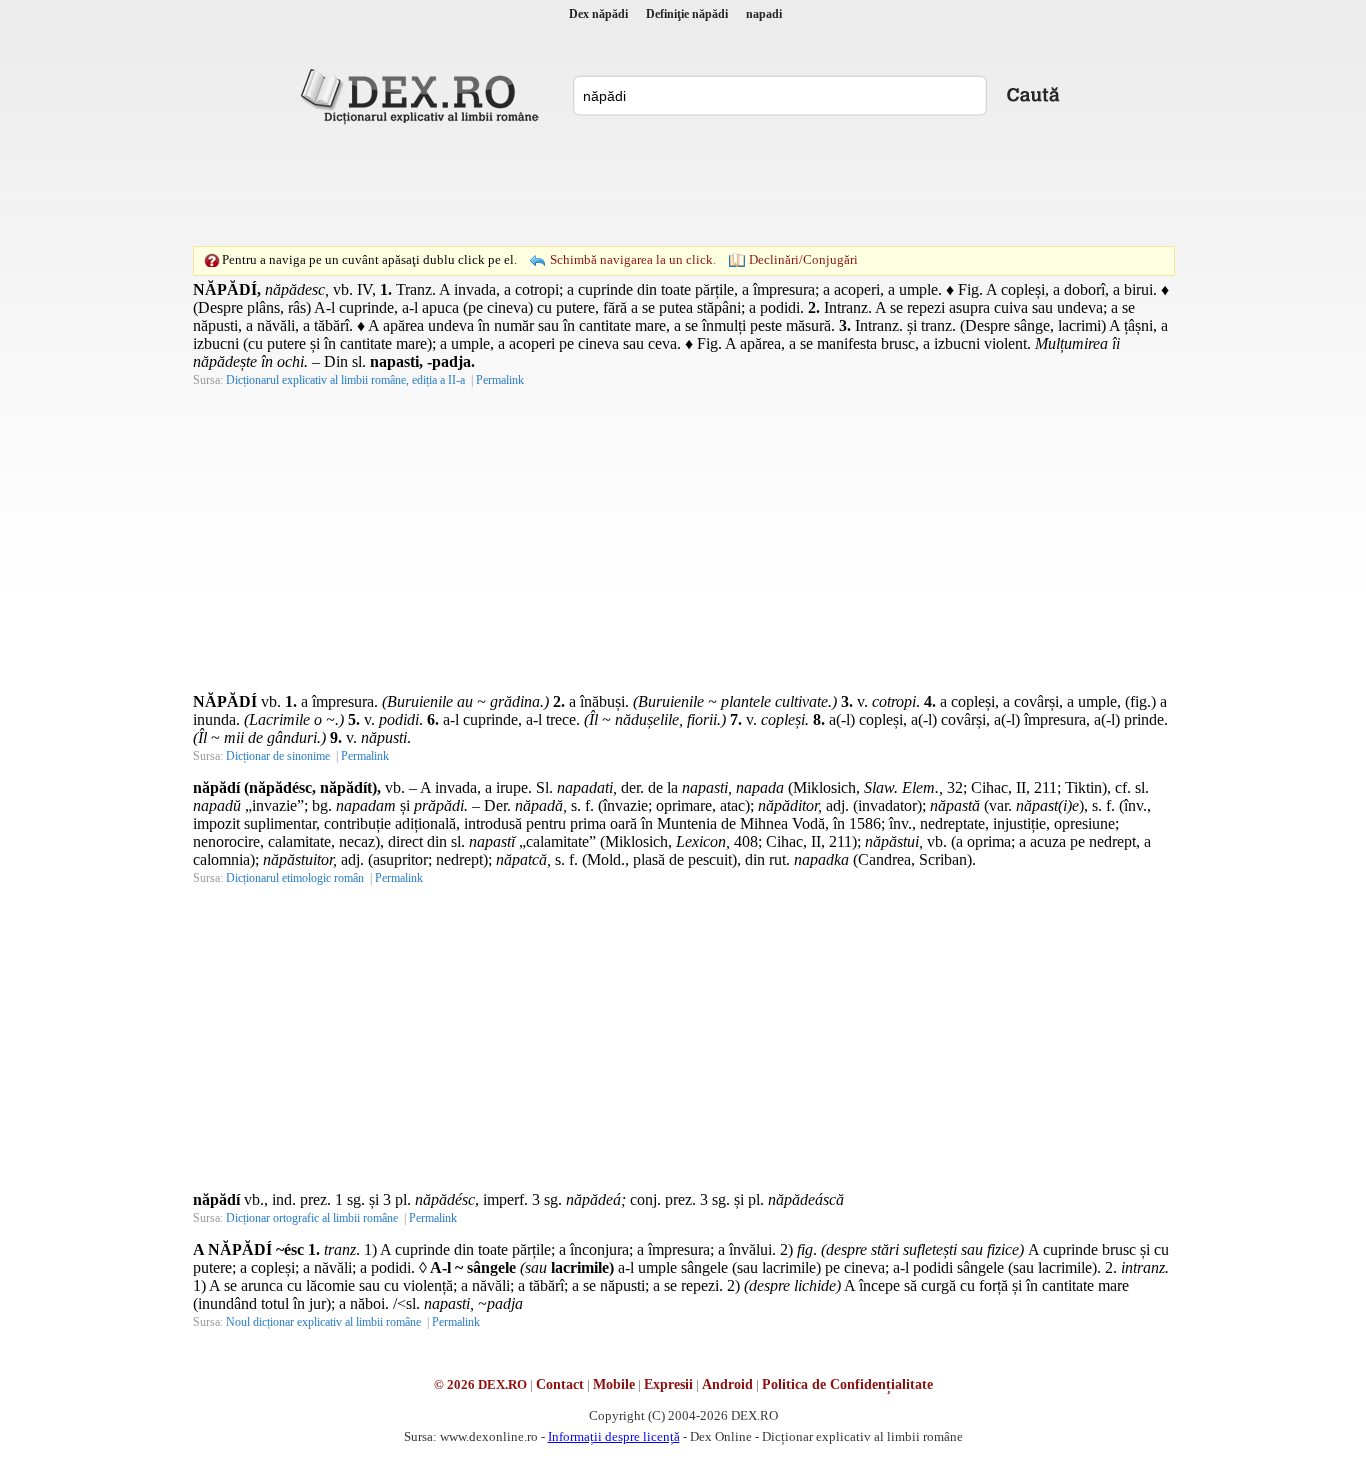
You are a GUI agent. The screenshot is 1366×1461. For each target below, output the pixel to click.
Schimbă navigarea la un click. (633, 259)
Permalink (500, 380)
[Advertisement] (683, 185)
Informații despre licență (614, 1436)
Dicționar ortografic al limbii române (312, 1218)
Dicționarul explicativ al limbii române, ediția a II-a (345, 380)
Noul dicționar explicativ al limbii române (323, 1322)
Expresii (668, 1384)
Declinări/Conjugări (803, 259)
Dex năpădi (598, 14)
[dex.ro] (423, 95)
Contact (560, 1384)
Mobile (614, 1384)
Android (727, 1384)
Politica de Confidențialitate (847, 1384)
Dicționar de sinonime (278, 756)
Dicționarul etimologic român (295, 878)
